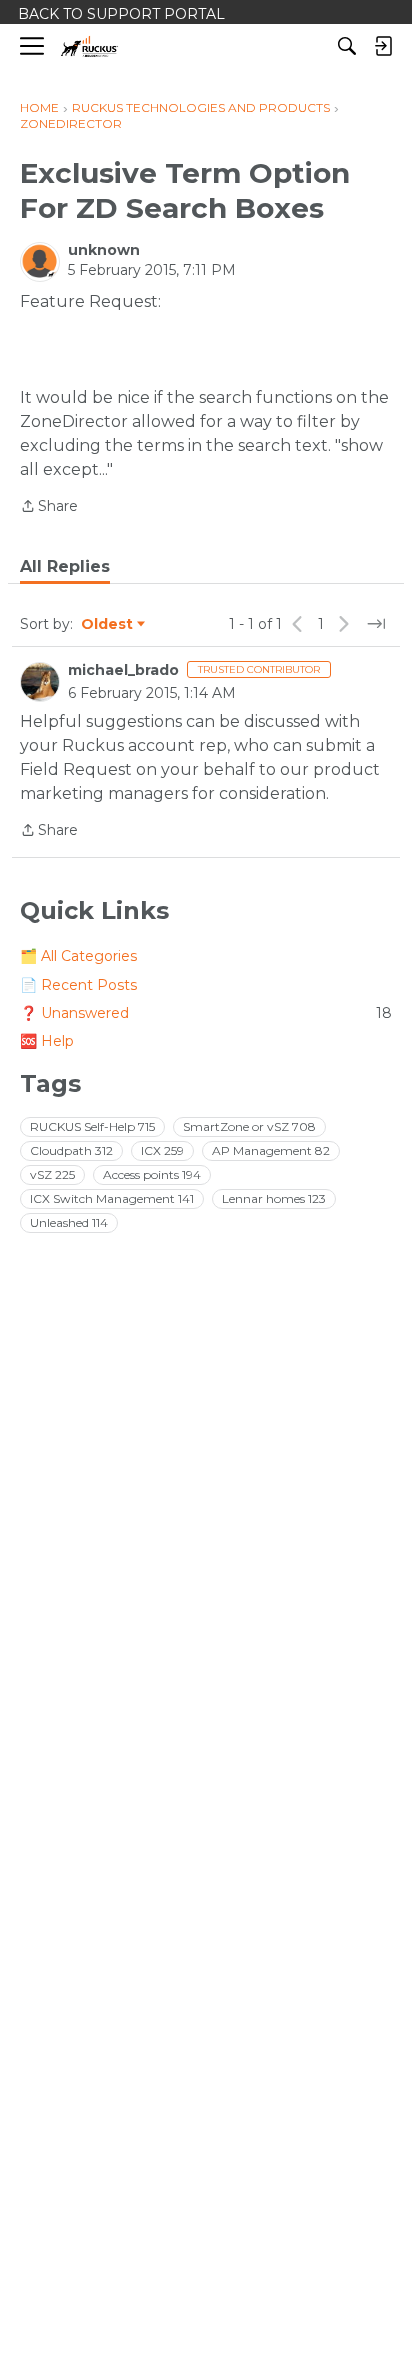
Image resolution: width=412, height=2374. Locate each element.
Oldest (108, 625)
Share (49, 507)
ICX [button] (162, 1150)
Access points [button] (152, 1174)
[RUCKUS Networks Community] (89, 46)
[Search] (347, 46)
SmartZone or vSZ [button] (249, 1126)
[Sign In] (383, 46)
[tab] (65, 567)
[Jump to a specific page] (376, 624)
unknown (104, 250)
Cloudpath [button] (71, 1150)
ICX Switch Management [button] (112, 1198)
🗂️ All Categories (78, 956)
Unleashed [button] (69, 1222)
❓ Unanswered (206, 1013)
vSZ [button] (52, 1174)
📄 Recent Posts (78, 985)
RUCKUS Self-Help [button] (92, 1126)
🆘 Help (47, 1041)
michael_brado (123, 670)
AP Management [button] (271, 1150)
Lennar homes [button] (274, 1198)
